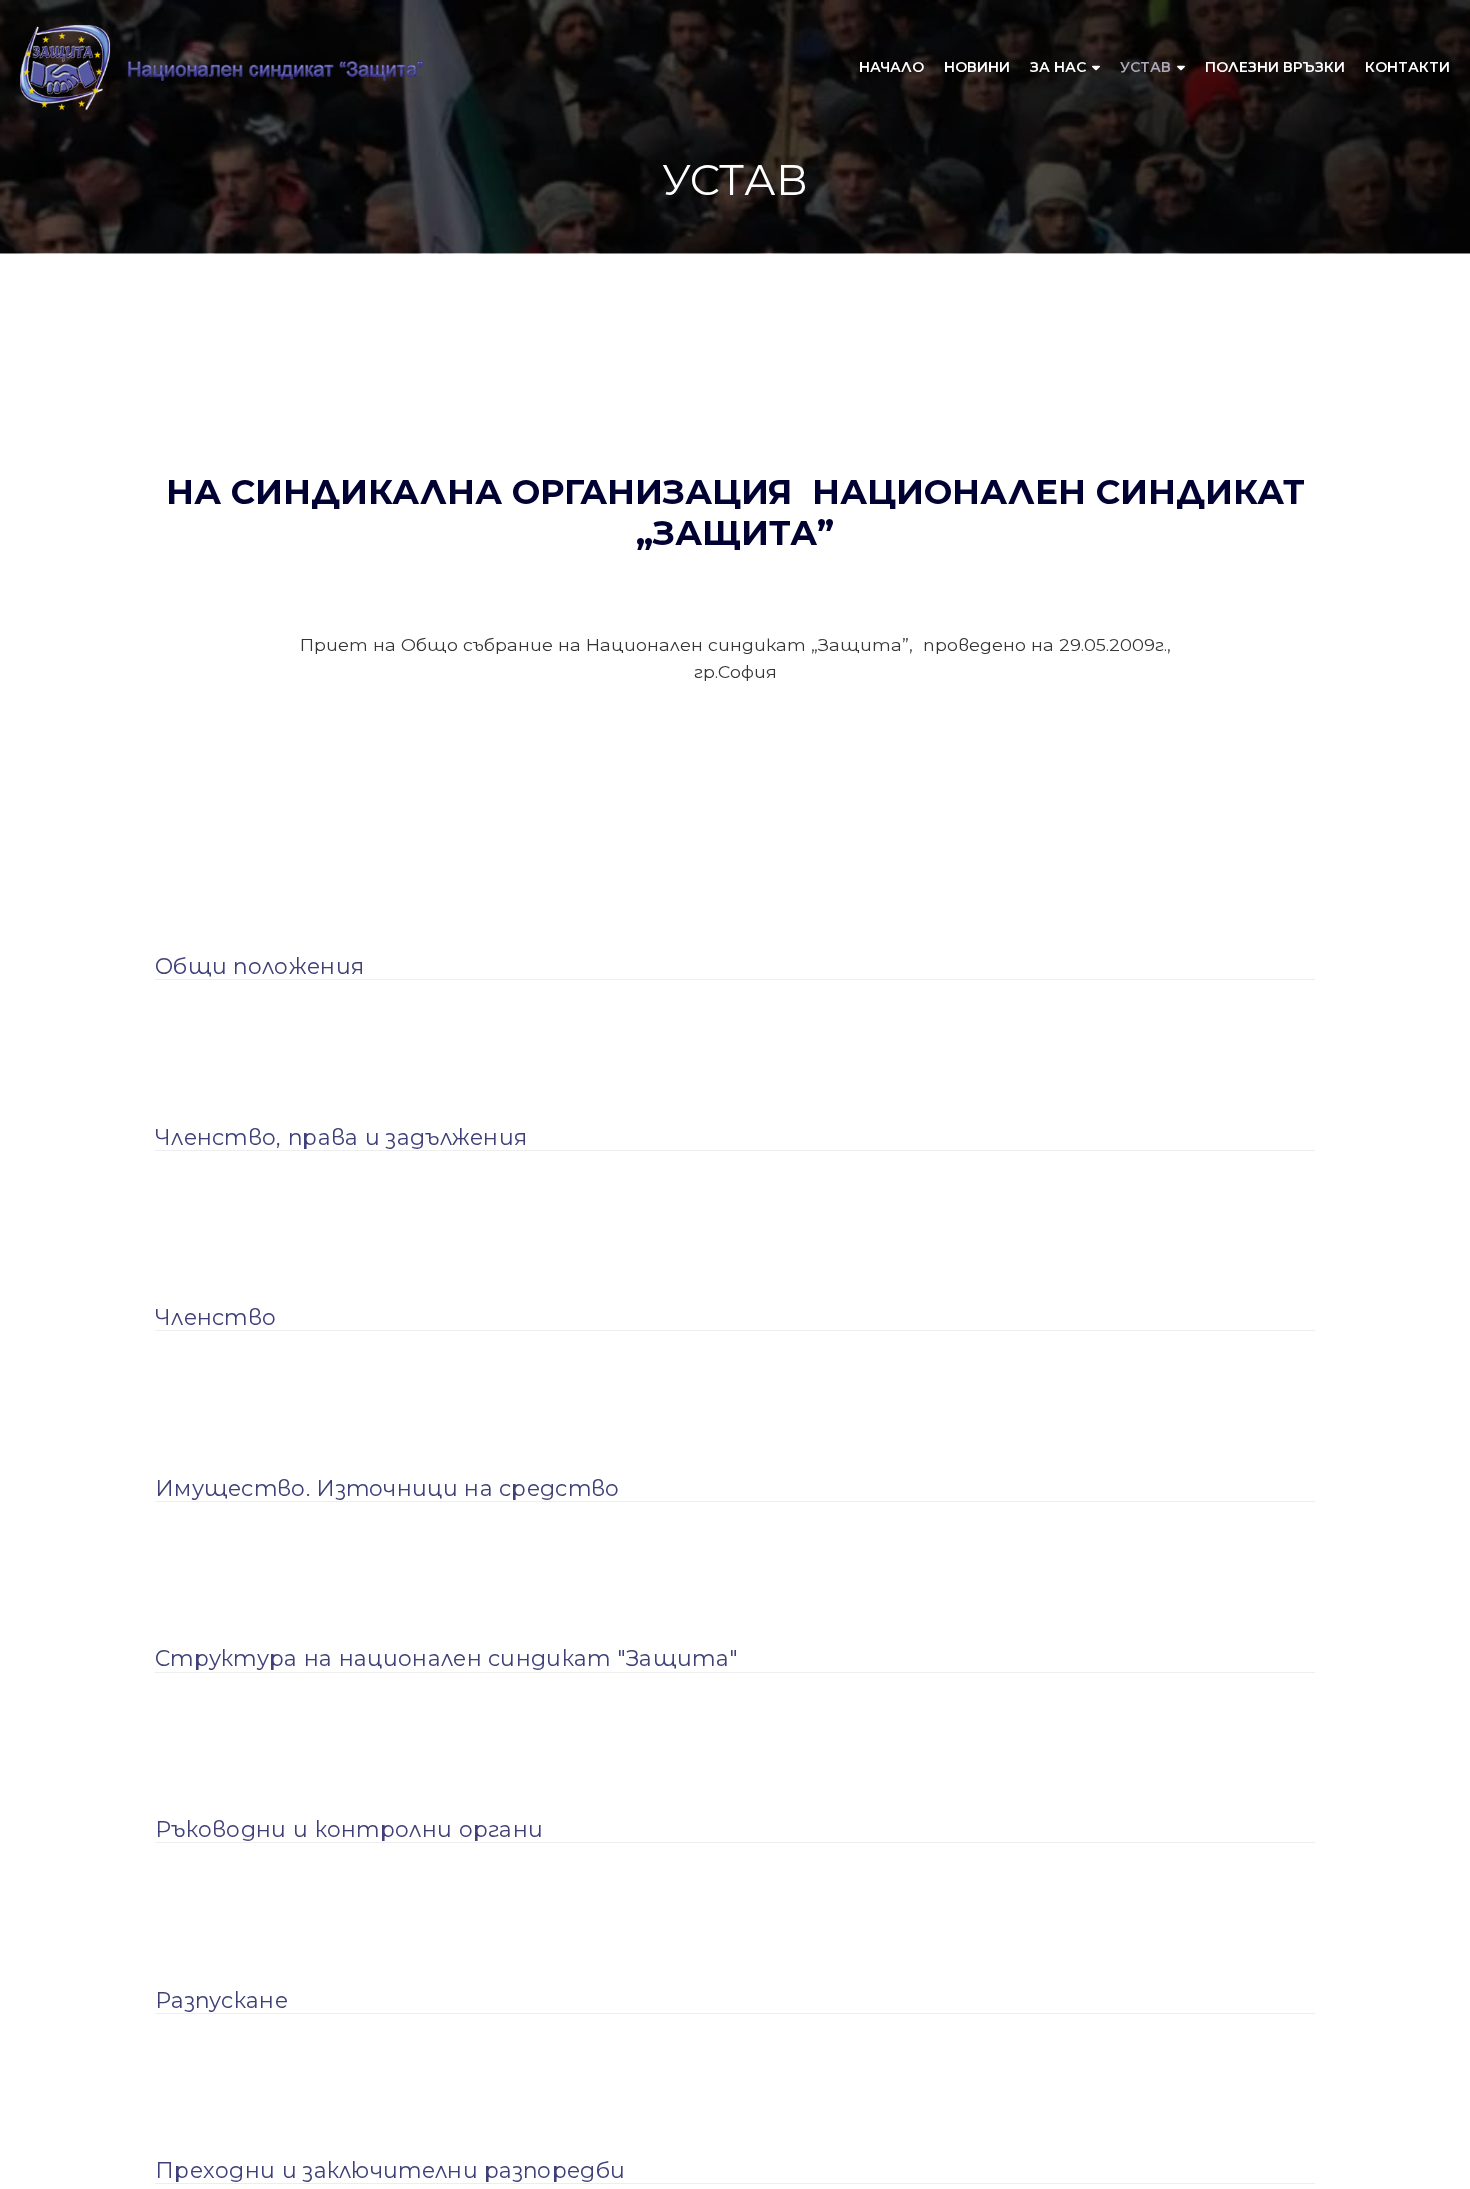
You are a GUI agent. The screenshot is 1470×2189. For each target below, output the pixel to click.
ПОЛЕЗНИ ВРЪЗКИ (1275, 67)
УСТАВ (1145, 67)
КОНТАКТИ (1407, 67)
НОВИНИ (977, 67)
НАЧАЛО (891, 67)
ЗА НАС (1058, 67)
